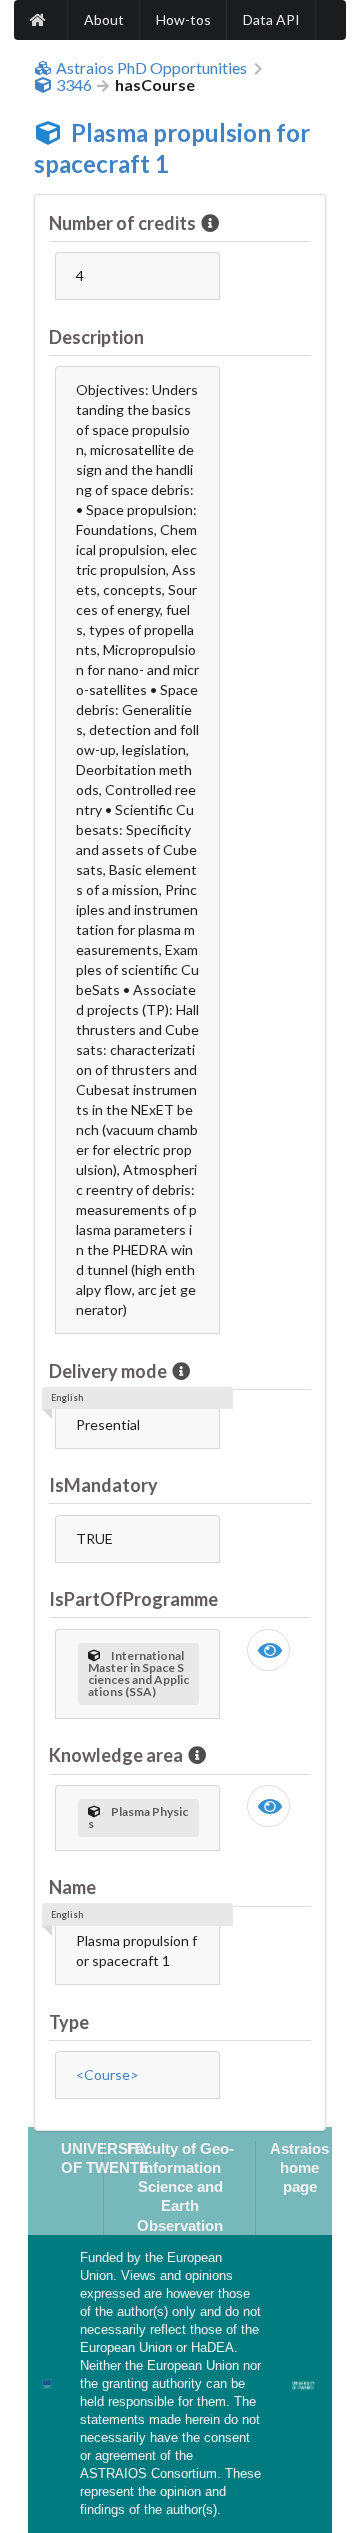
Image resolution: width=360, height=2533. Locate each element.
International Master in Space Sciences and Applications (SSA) (138, 1673)
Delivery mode (108, 1371)
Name (72, 1887)
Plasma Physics (138, 1817)
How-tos (183, 19)
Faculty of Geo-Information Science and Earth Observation (180, 2187)
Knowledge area (116, 1755)
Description (96, 337)
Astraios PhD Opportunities (151, 68)
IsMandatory (103, 1485)
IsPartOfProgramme (133, 1599)
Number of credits (122, 223)
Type (69, 2022)
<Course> (107, 2074)
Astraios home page (299, 2168)
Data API (271, 19)
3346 (74, 85)
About (104, 19)
